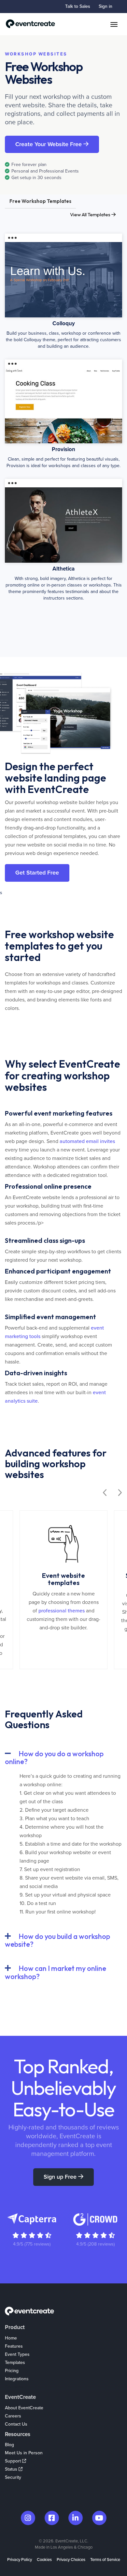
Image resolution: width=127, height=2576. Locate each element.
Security (13, 2477)
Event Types (17, 2354)
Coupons (14, 2387)
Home (11, 2338)
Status (12, 2469)
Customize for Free (64, 267)
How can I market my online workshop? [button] (56, 1972)
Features (14, 2346)
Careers (13, 2416)
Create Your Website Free (49, 144)
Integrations (17, 2379)
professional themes (62, 1611)
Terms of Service (105, 2560)
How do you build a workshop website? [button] (57, 1940)
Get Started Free (37, 873)
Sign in (106, 6)
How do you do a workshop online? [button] (54, 1758)
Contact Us (16, 2424)
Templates (15, 2363)
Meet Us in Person (24, 2453)
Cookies (44, 2560)
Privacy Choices (71, 2560)
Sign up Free (61, 2177)
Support (14, 2461)
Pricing (12, 2371)
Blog (9, 2445)
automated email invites (87, 1141)
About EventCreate (24, 2408)
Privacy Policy (20, 2560)
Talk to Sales (78, 6)
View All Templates (91, 214)
